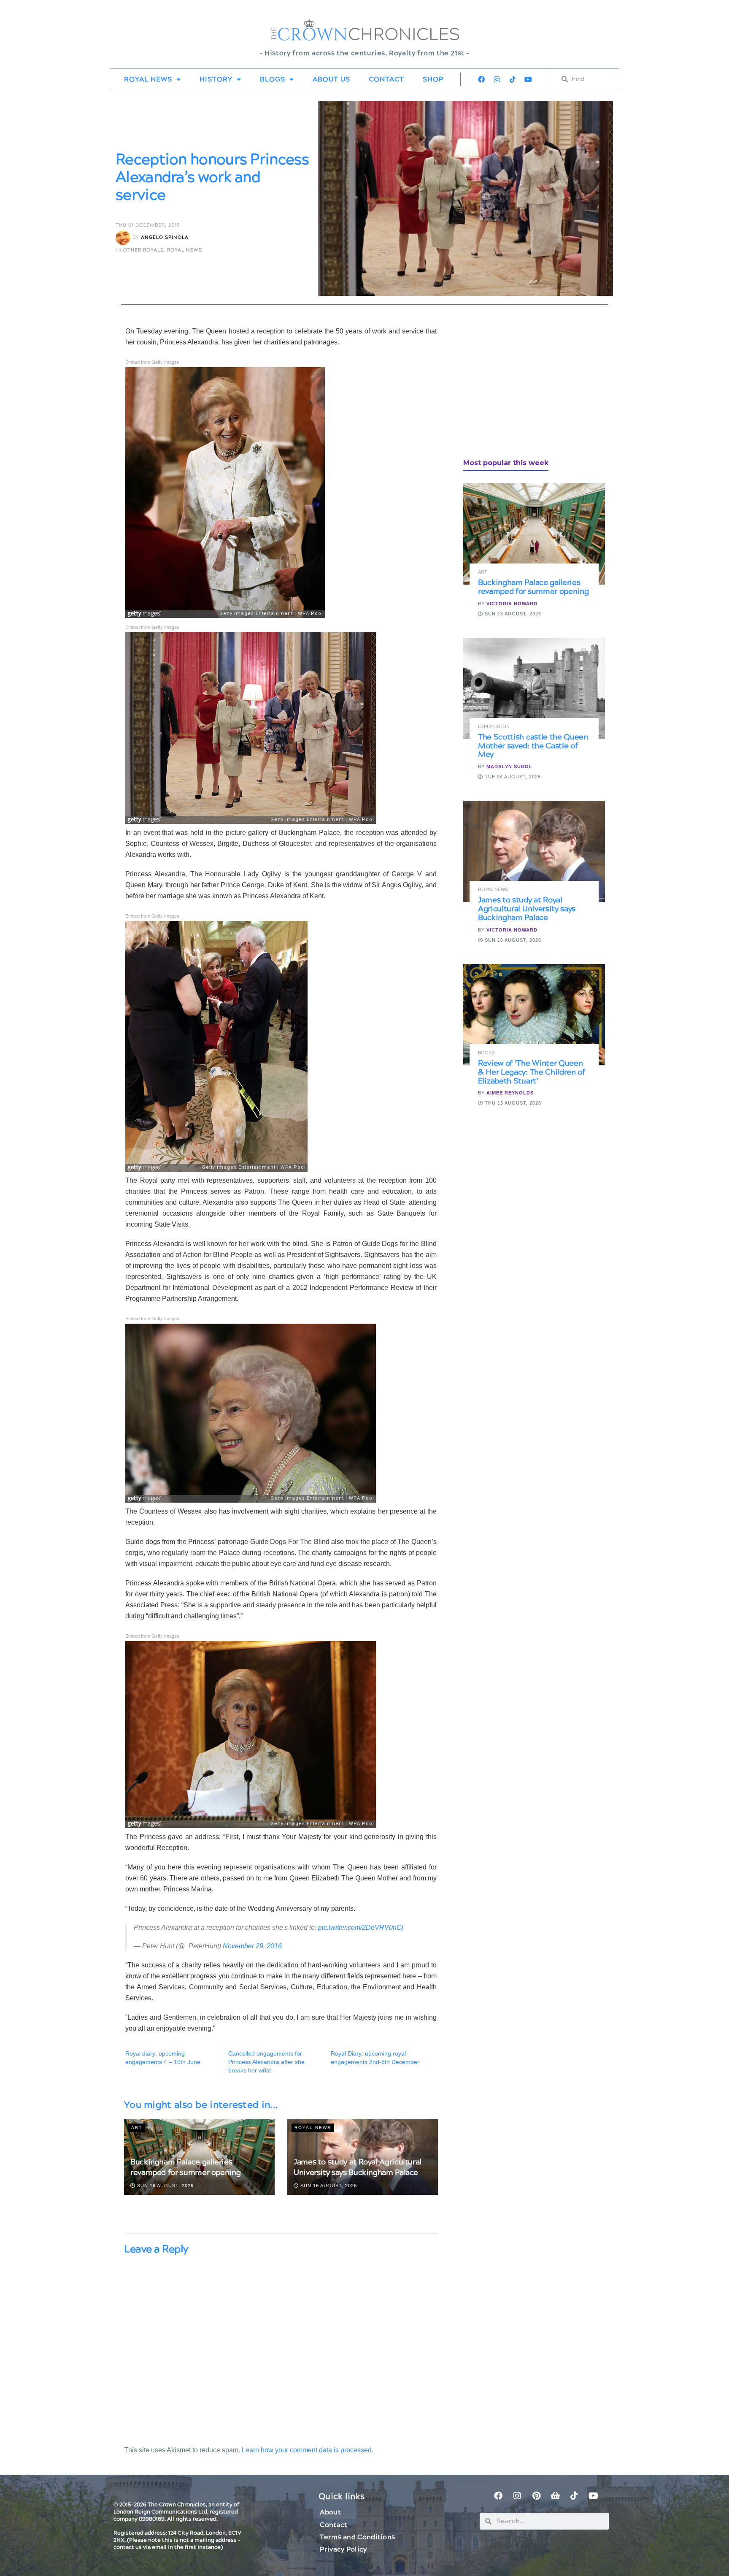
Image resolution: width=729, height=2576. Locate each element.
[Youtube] (528, 79)
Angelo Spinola (165, 237)
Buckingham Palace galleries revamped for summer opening (185, 2167)
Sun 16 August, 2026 (165, 2186)
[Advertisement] (526, 385)
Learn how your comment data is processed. (308, 2450)
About (330, 2512)
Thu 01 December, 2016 (148, 225)
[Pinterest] (536, 2496)
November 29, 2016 (252, 1946)
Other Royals (143, 250)
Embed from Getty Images (152, 362)
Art (137, 2128)
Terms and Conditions (357, 2537)
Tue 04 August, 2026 (512, 777)
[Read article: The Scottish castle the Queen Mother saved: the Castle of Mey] (534, 688)
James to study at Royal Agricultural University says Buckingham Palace (358, 2167)
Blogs (273, 79)
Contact (386, 79)
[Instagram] (497, 79)
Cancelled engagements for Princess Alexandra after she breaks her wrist (266, 2062)
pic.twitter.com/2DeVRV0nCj (361, 1927)
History (216, 79)
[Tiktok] (513, 79)
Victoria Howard (512, 604)
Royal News (148, 79)
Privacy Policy (343, 2549)
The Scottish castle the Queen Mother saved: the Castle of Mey (533, 746)
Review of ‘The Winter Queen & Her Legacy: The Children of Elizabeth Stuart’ (532, 1072)
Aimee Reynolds (510, 1093)
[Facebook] (481, 79)
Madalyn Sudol (509, 767)
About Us (331, 79)
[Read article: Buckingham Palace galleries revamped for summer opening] (534, 534)
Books (486, 1053)
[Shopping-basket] (555, 2496)
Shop (433, 79)
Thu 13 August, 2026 (512, 1103)
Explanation (494, 727)
